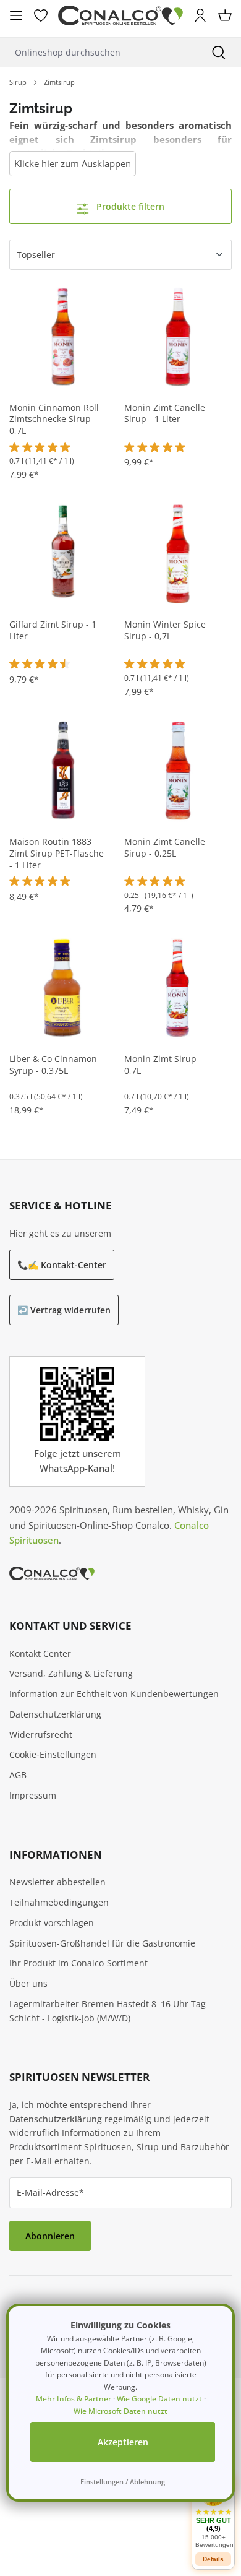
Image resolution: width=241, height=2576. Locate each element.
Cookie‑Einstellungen (53, 1754)
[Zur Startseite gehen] (120, 16)
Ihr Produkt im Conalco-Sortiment (78, 1963)
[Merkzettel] (41, 15)
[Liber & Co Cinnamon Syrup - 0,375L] (63, 987)
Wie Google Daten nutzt (159, 2399)
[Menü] (16, 15)
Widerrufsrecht (41, 1735)
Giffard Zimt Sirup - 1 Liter (53, 630)
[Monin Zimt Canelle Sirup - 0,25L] (178, 770)
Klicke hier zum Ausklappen (73, 163)
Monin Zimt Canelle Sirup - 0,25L (165, 848)
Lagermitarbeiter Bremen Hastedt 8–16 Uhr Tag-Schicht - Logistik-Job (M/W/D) (109, 2011)
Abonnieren (50, 2236)
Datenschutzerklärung (55, 1714)
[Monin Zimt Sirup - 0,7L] (178, 987)
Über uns (28, 1983)
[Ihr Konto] (200, 15)
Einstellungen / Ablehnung (123, 2482)
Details (213, 2559)
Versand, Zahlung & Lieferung (71, 1673)
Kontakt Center (40, 1653)
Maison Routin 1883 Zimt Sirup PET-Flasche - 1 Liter (57, 854)
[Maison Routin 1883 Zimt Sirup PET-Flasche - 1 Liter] (63, 770)
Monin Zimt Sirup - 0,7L (163, 1065)
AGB (18, 1775)
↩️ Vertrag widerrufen (64, 1310)
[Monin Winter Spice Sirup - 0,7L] (178, 553)
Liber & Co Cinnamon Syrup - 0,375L (53, 1065)
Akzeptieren (123, 2442)
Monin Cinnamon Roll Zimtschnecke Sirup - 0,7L (54, 420)
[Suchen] (219, 52)
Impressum (33, 1795)
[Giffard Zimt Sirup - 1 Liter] (63, 553)
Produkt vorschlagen (52, 1923)
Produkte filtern (129, 206)
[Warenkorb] (225, 15)
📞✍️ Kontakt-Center (62, 1265)
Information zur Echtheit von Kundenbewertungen (114, 1694)
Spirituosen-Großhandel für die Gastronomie (102, 1943)
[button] (213, 2513)
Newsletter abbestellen (57, 1882)
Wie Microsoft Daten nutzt (120, 2411)
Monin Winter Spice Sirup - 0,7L (165, 630)
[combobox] (98, 52)
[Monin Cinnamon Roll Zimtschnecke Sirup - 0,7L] (63, 336)
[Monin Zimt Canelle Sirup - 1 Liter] (178, 336)
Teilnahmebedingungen (59, 1902)
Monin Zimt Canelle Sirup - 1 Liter (165, 414)
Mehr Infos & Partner (74, 2399)
